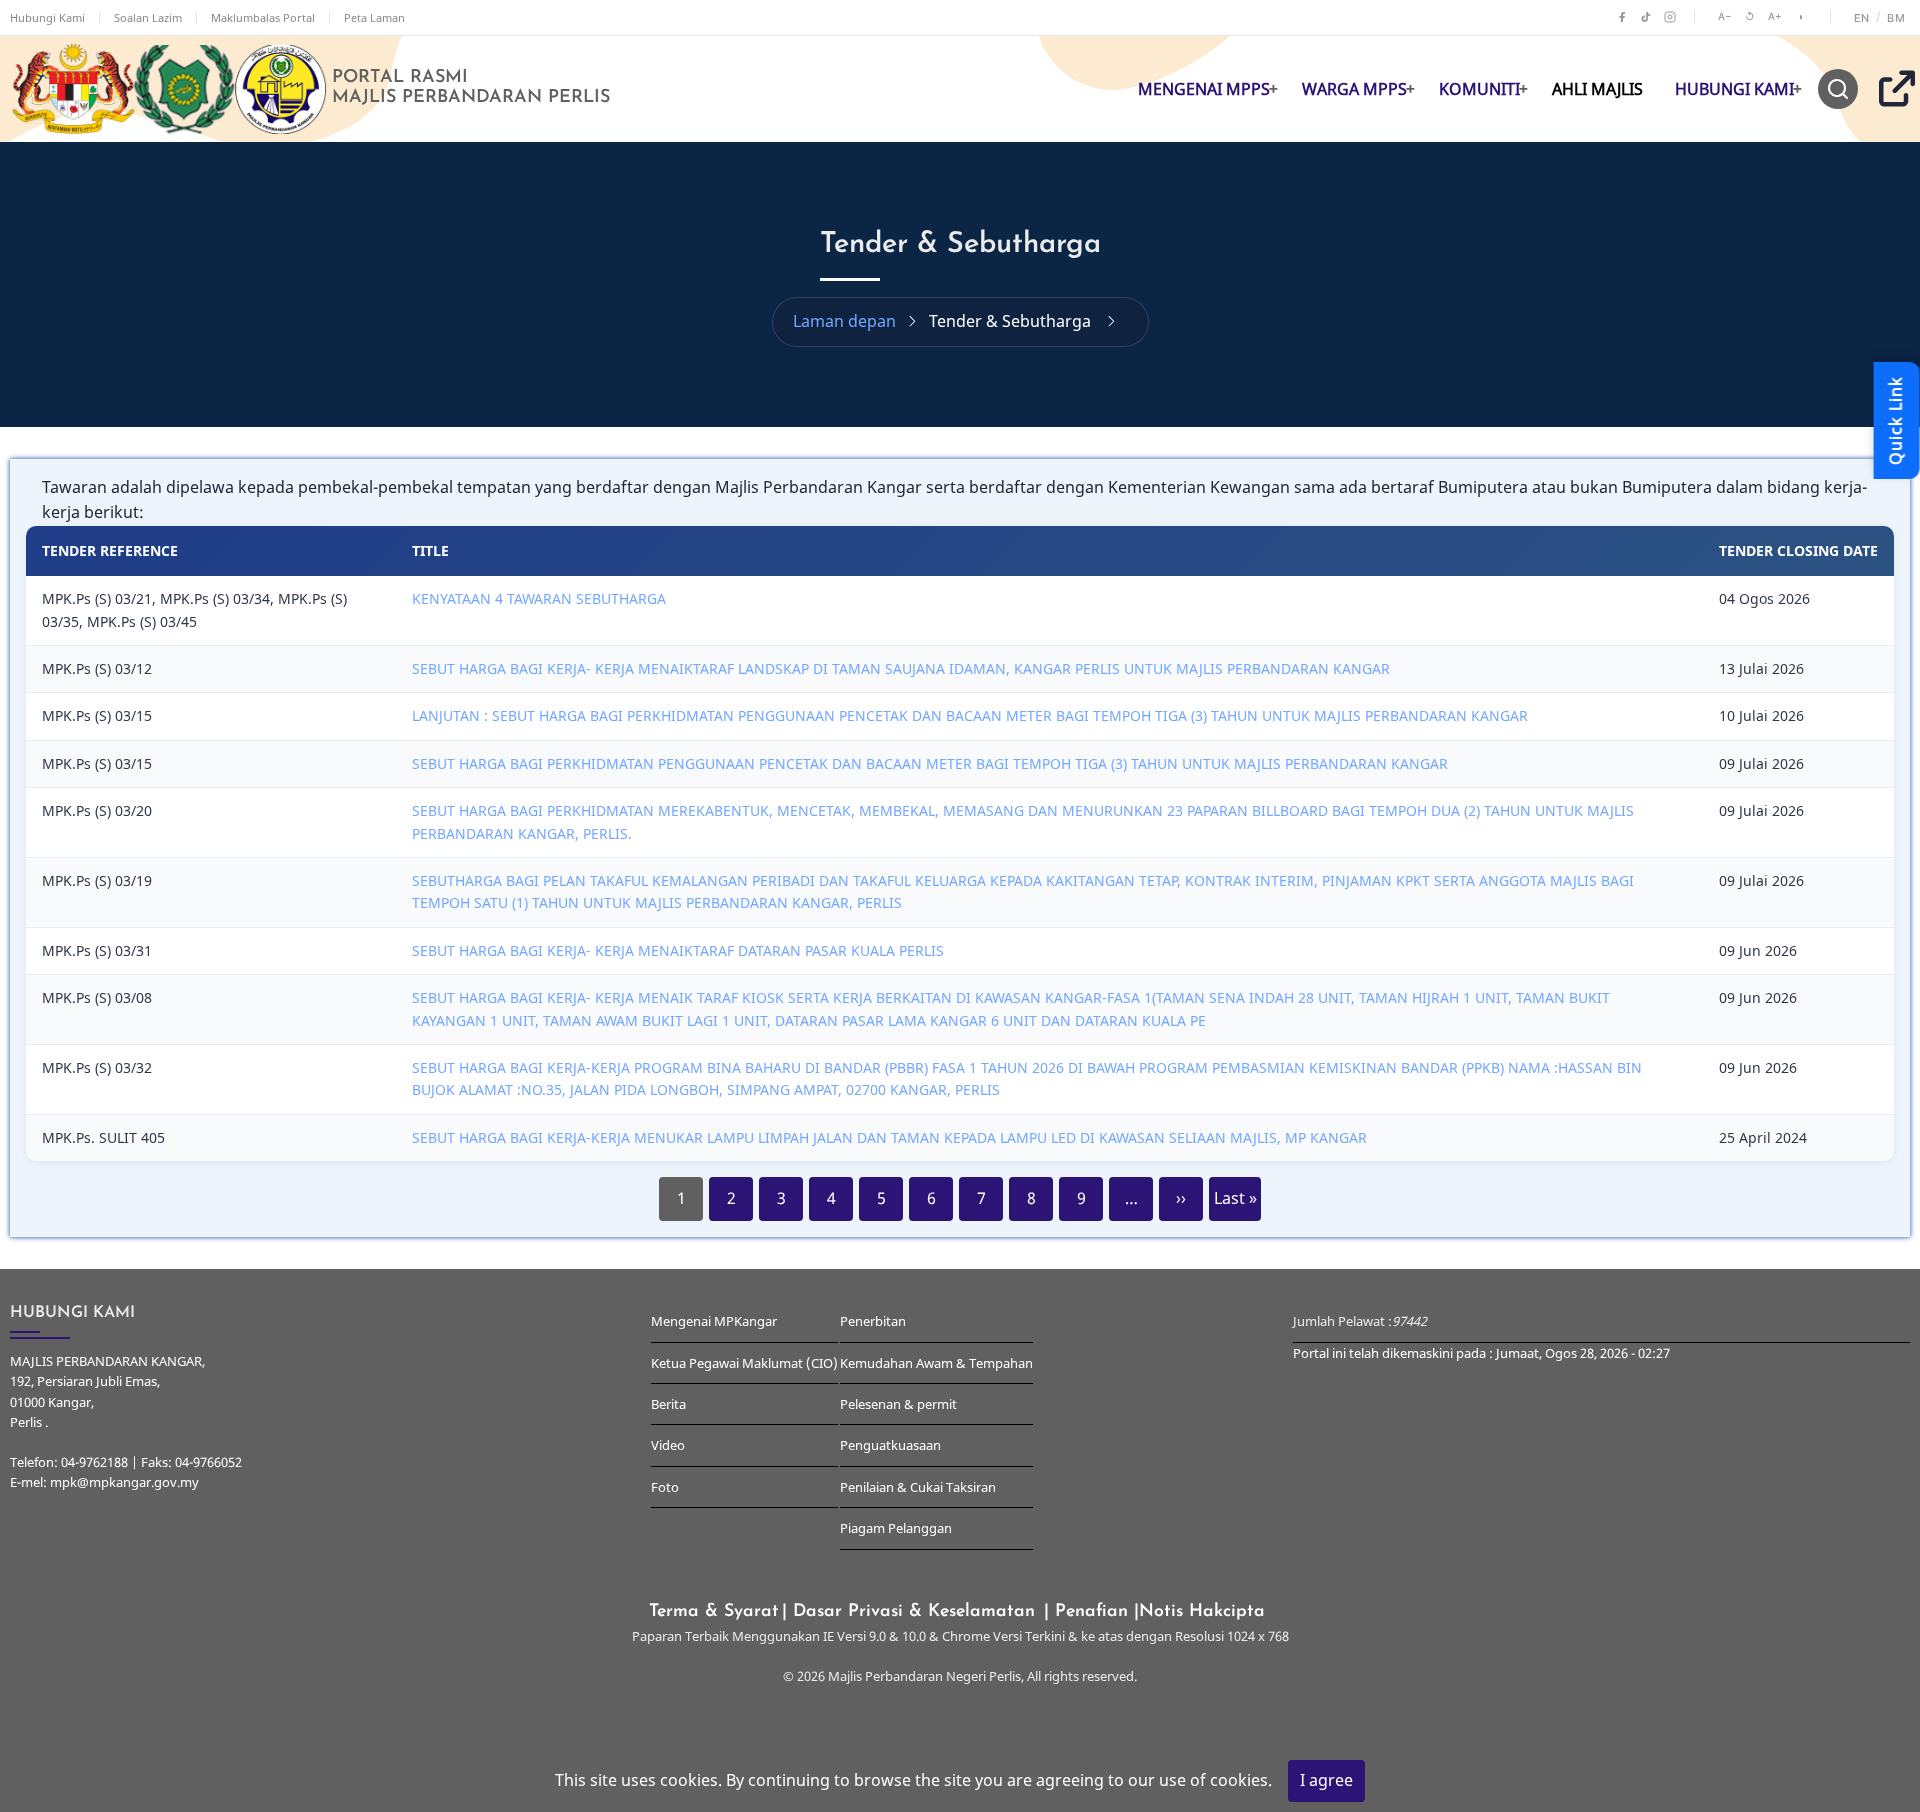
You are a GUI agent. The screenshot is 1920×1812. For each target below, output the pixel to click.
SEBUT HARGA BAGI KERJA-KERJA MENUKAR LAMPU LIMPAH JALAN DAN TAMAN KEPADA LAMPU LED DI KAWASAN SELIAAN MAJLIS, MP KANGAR (889, 1137)
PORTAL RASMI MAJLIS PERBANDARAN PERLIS (471, 88)
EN (1862, 18)
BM (1896, 18)
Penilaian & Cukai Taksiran (918, 1487)
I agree (1326, 1780)
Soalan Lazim (148, 17)
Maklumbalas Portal (263, 17)
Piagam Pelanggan (896, 1528)
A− (1725, 16)
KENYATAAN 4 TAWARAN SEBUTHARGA (539, 598)
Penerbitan (873, 1321)
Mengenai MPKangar (714, 1321)
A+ (1775, 16)
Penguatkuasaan (890, 1445)
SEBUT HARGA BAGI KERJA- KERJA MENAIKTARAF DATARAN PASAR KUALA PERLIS (678, 950)
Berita (668, 1404)
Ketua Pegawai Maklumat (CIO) (744, 1363)
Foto (665, 1487)
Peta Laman (374, 17)
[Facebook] (1622, 17)
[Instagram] (1670, 17)
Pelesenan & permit (898, 1404)
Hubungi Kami (47, 17)
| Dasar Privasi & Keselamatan (911, 1611)
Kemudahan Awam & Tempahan (936, 1363)
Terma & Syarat (714, 1611)
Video (668, 1445)
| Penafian (1089, 1611)
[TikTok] (1646, 17)
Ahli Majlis (1597, 89)
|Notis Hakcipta (1202, 1611)
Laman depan (844, 321)
